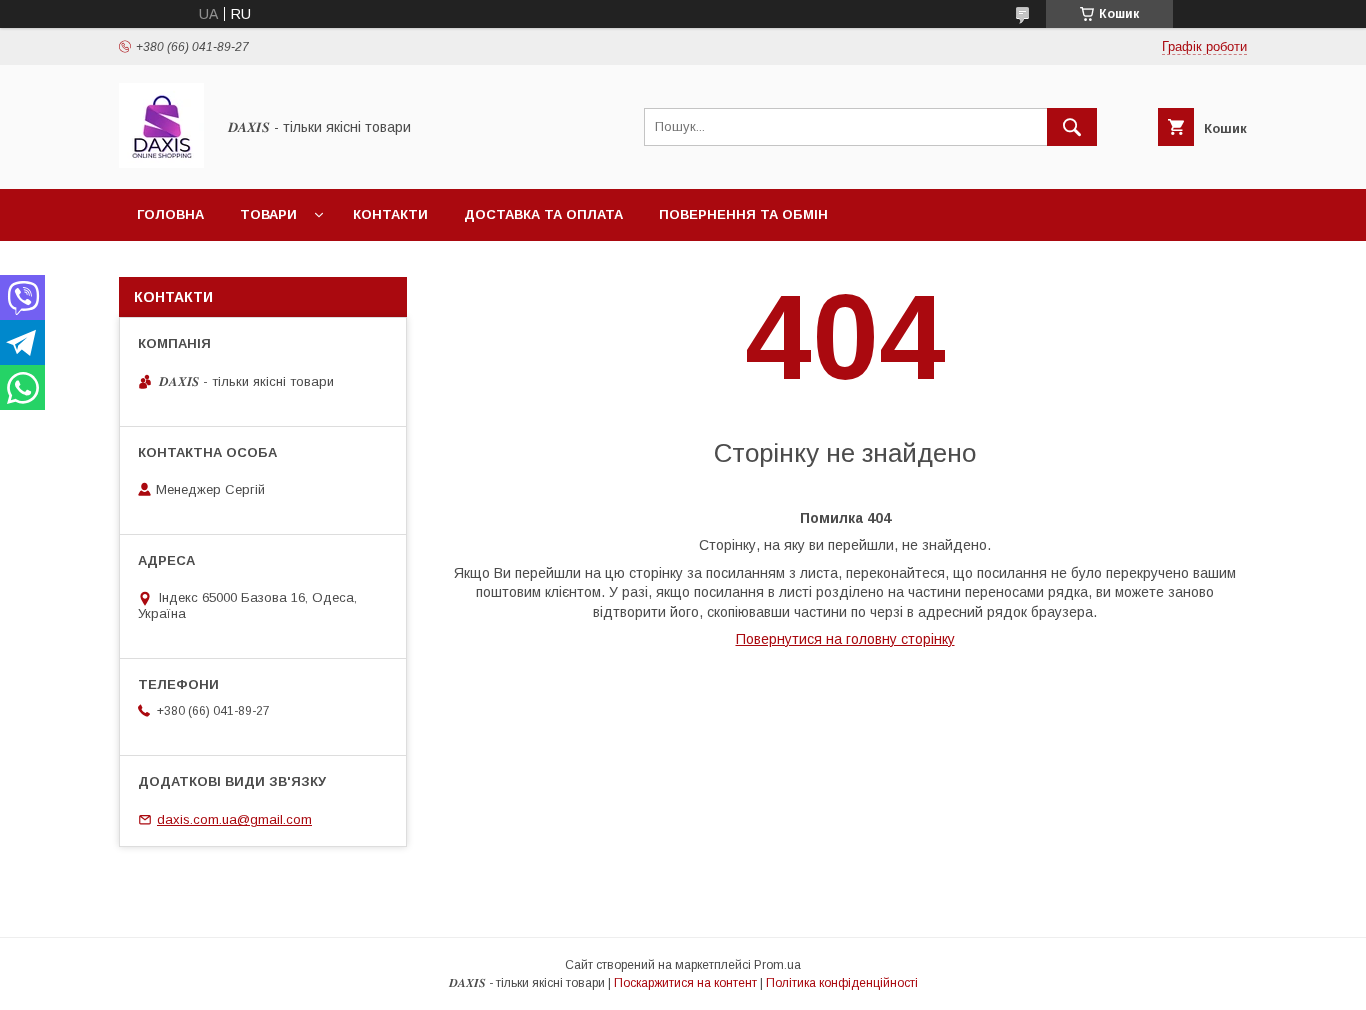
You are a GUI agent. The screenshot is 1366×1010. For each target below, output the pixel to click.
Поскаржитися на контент (685, 983)
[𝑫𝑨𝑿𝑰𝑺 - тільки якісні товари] (161, 163)
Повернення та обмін (743, 214)
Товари (268, 214)
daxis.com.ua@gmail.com (234, 819)
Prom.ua (777, 965)
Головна (170, 214)
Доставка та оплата (543, 214)
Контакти (390, 214)
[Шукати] (1072, 127)
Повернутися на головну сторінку (845, 639)
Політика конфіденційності (842, 983)
